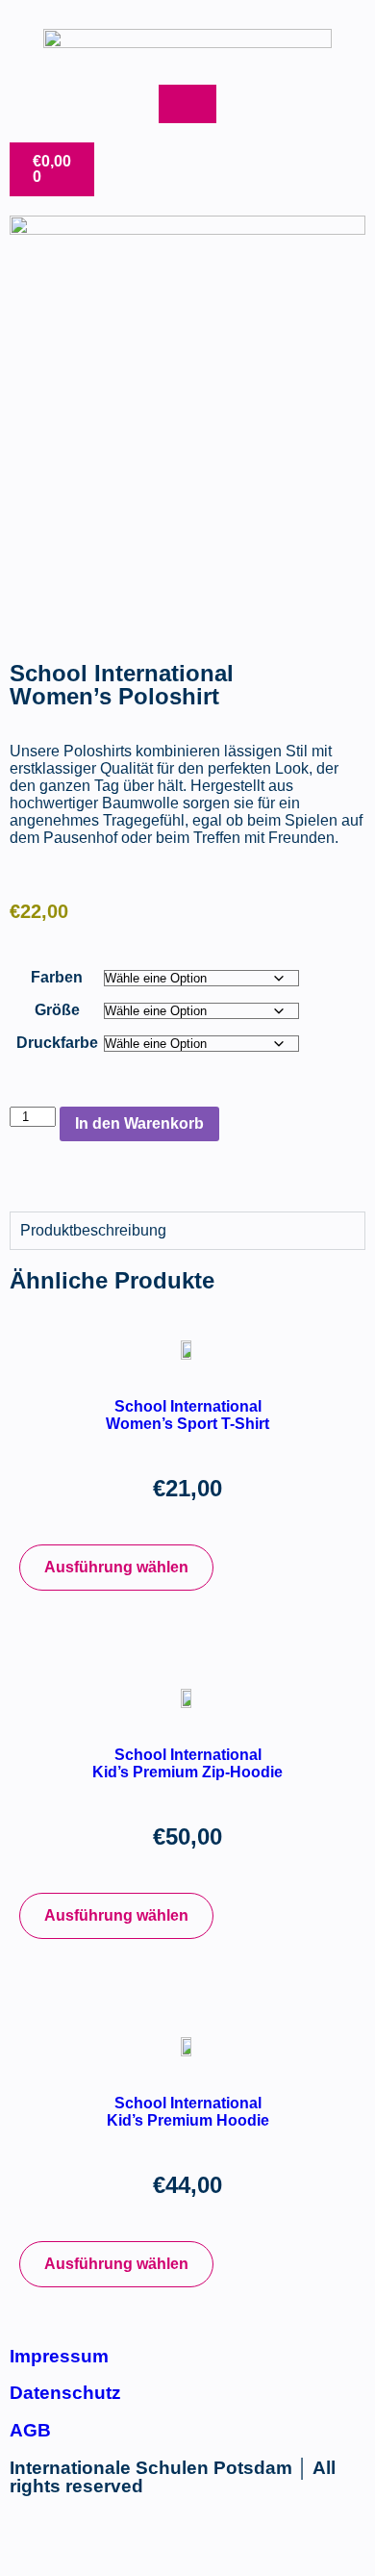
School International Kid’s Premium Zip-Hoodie (187, 1763)
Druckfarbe (57, 1043)
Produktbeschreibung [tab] (93, 1230)
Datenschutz (65, 2393)
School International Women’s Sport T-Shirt (187, 1415)
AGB (30, 2430)
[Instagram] (34, 2538)
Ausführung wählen (116, 1567)
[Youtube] (86, 2538)
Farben (57, 977)
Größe (57, 1010)
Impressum (59, 2356)
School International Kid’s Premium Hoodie (188, 2112)
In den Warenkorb (139, 1123)
